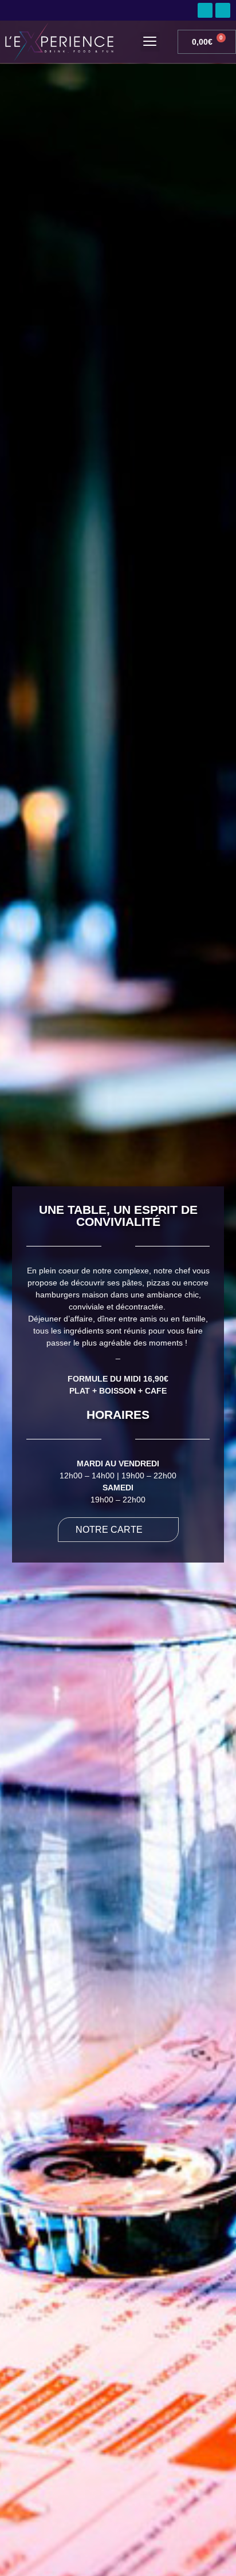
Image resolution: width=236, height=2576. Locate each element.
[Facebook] (205, 10)
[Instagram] (223, 10)
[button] (150, 42)
